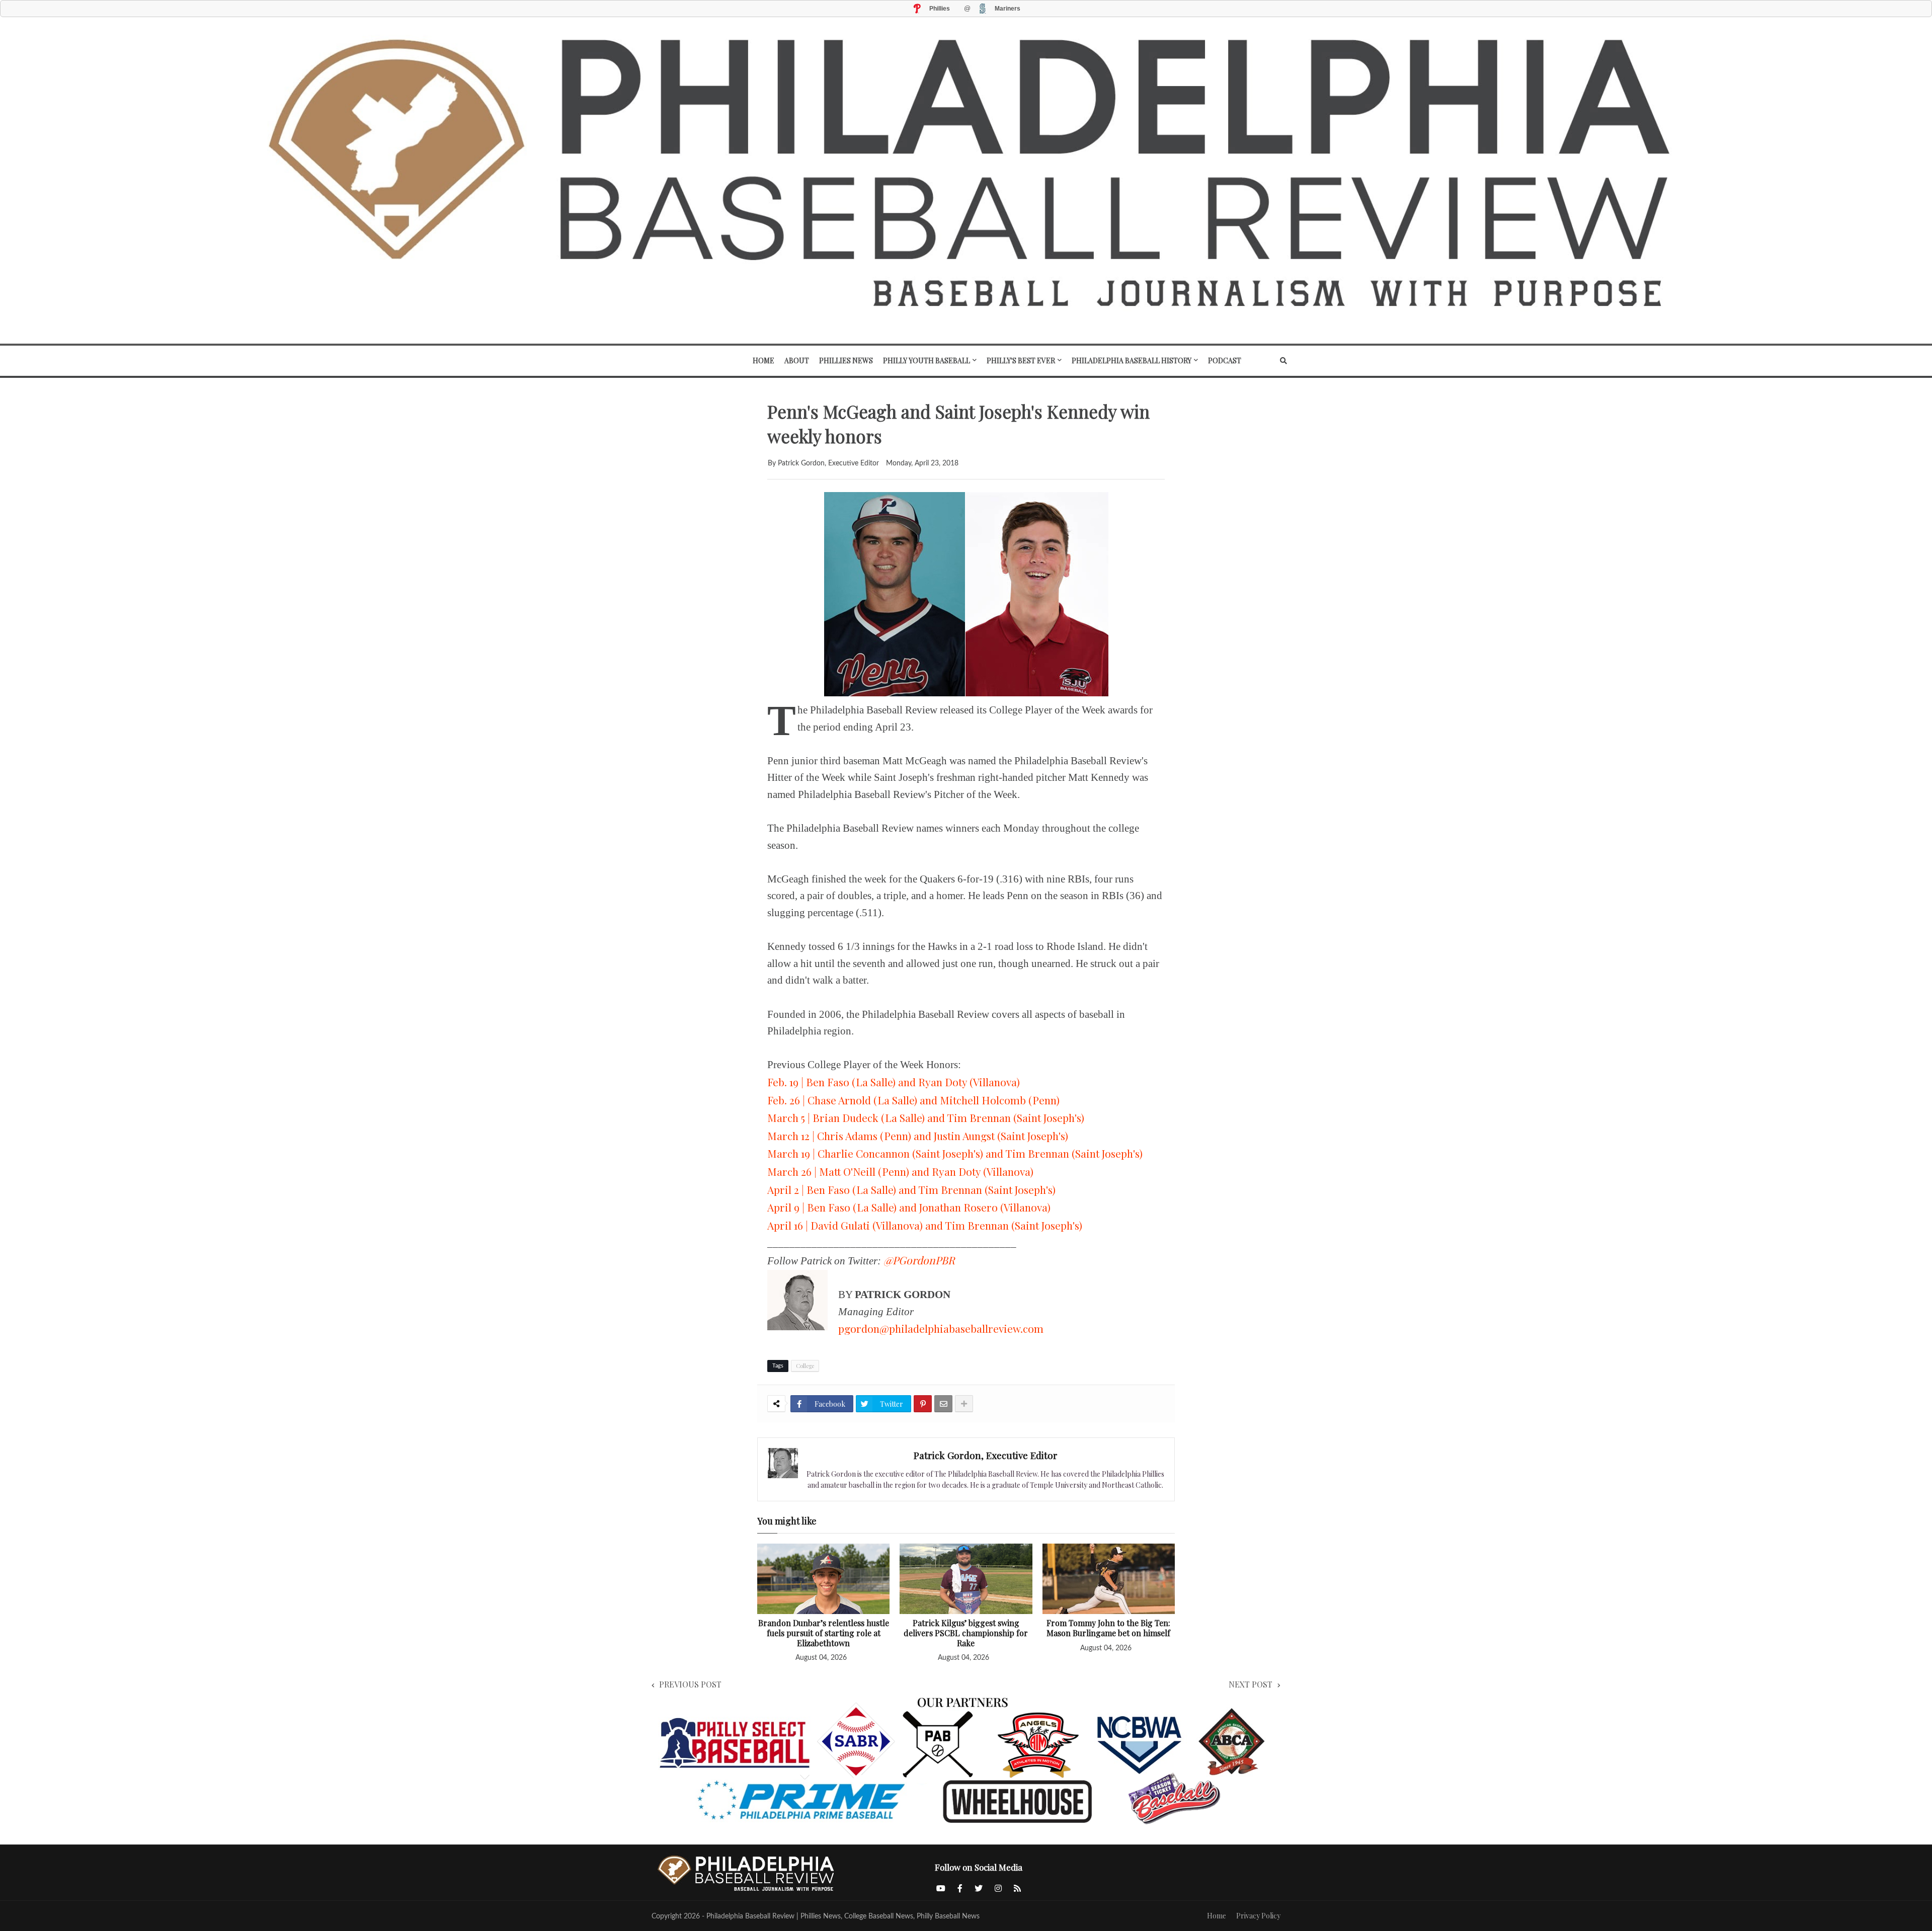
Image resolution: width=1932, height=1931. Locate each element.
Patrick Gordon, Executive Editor (986, 1455)
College (805, 1366)
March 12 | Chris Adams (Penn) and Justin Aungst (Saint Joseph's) (918, 1136)
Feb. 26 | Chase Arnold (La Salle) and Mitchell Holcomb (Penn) (913, 1100)
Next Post (1251, 1684)
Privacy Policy (1258, 1916)
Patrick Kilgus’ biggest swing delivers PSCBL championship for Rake (966, 1633)
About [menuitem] (797, 360)
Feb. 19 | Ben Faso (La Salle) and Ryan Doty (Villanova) (894, 1082)
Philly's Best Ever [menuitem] (1021, 360)
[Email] (943, 1404)
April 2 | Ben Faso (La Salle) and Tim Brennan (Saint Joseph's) (911, 1189)
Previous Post (690, 1684)
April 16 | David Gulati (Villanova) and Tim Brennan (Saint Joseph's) (925, 1225)
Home (1217, 1916)
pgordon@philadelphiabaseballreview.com (941, 1328)
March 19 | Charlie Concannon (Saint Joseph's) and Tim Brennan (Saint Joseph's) (955, 1153)
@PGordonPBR (919, 1260)
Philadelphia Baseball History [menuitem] (1132, 360)
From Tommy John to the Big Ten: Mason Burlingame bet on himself (1108, 1628)
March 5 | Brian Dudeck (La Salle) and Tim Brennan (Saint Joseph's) (926, 1117)
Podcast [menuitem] (1225, 360)
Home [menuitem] (763, 360)
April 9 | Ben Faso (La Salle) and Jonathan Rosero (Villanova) (909, 1207)
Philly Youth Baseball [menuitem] (927, 360)
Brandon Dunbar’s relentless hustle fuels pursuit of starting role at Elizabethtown (824, 1633)
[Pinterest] (923, 1404)
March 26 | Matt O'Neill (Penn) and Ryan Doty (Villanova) (900, 1171)
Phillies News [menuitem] (846, 360)
